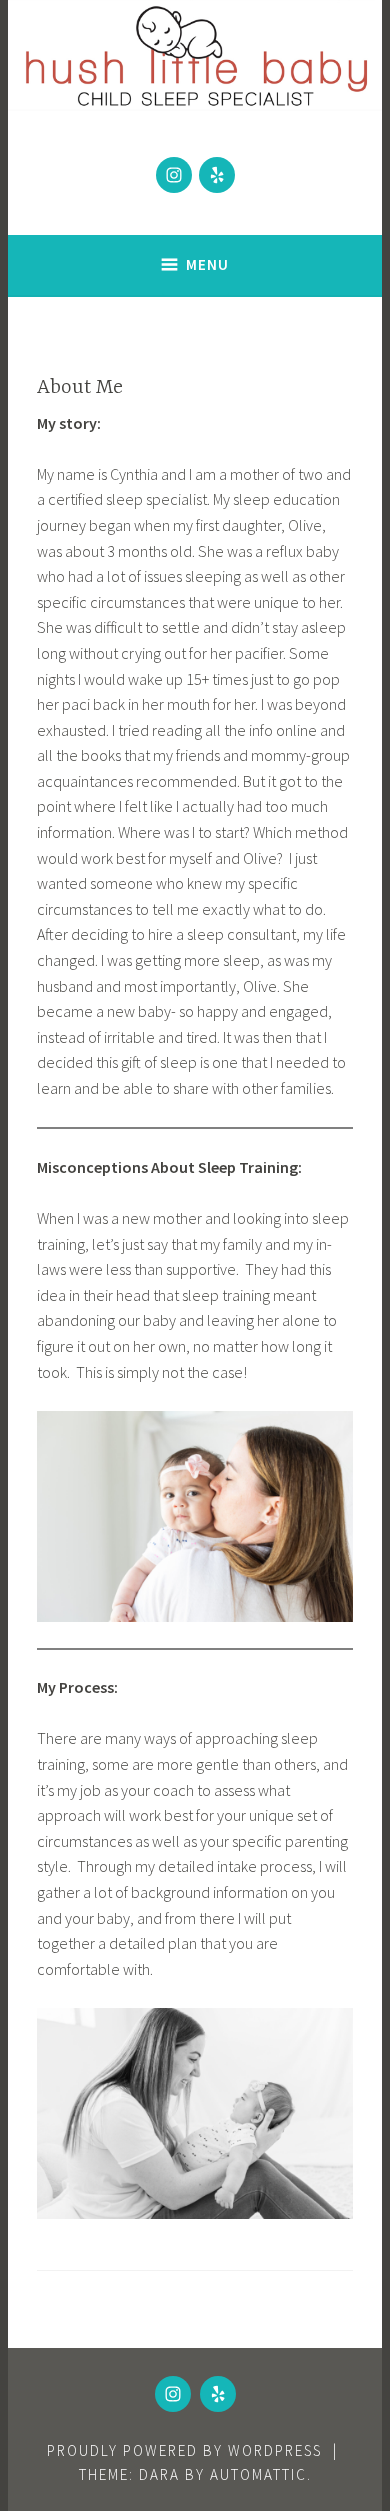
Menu (207, 264)
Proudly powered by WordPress (184, 2450)
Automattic (258, 2474)
